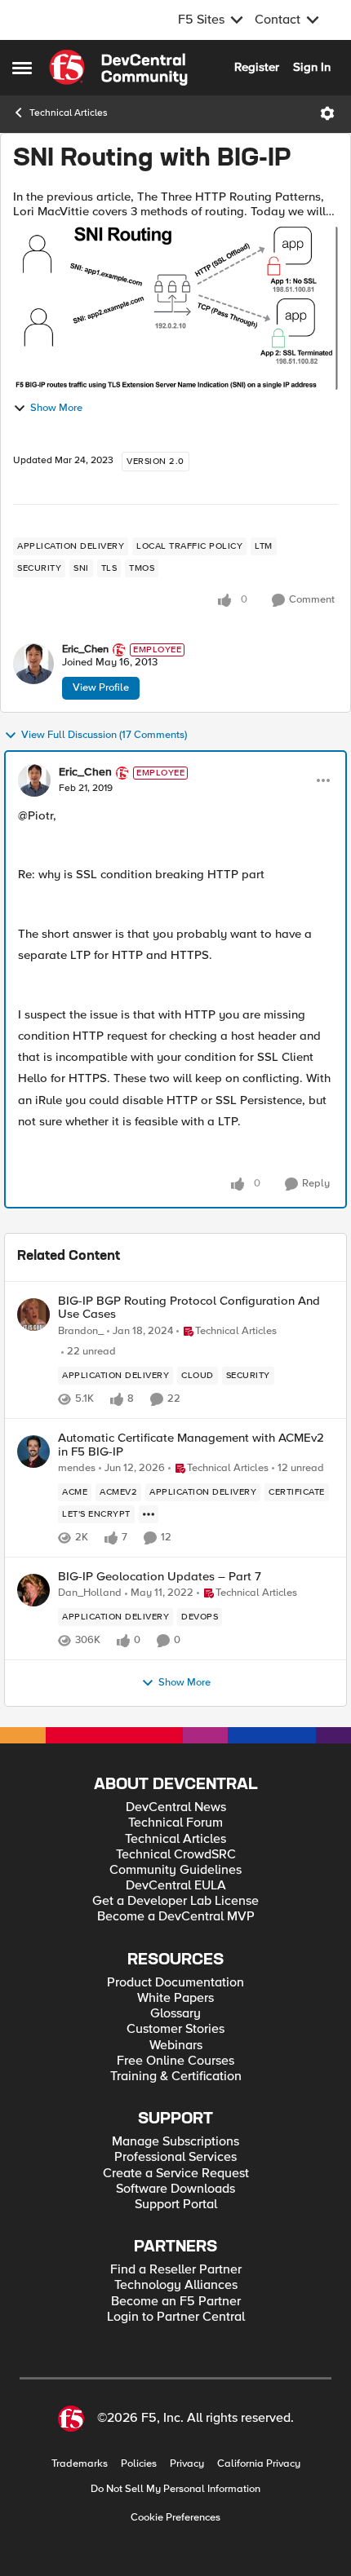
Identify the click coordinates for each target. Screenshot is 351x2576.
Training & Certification (176, 2077)
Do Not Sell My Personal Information (175, 2489)
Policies (139, 2464)
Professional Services (175, 2157)
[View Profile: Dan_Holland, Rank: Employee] (33, 1590)
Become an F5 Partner (176, 2302)
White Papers (175, 1998)
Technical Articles (69, 113)
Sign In (312, 67)
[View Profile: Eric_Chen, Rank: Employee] (33, 664)
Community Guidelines (175, 1870)
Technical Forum (175, 1823)
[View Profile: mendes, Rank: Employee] (33, 1451)
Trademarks (80, 2464)
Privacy (187, 2464)
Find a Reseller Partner (176, 2270)
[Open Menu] (327, 113)
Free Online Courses (175, 2061)
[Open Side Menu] (22, 68)
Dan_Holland (90, 1593)
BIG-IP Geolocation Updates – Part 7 (160, 1577)
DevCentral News (176, 1807)
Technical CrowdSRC (176, 1855)
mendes (77, 1468)
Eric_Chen (85, 650)
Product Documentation (175, 1983)
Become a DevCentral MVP (176, 1917)
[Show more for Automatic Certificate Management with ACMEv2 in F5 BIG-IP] (149, 1514)
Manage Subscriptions (175, 2142)
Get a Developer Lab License (175, 1901)
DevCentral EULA (176, 1886)
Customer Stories (175, 2029)
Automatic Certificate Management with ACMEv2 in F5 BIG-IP (191, 1445)
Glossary (175, 2014)
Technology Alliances (176, 2285)
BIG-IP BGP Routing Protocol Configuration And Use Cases (189, 1308)
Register (257, 67)
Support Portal (176, 2205)
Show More (56, 408)
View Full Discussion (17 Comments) (104, 735)
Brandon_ (81, 1331)
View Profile (101, 687)
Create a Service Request (176, 2174)
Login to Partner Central (176, 2317)
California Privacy (259, 2464)
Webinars (176, 2046)
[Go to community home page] (118, 68)
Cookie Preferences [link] (175, 2517)
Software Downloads (175, 2189)
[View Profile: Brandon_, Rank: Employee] (33, 1315)
